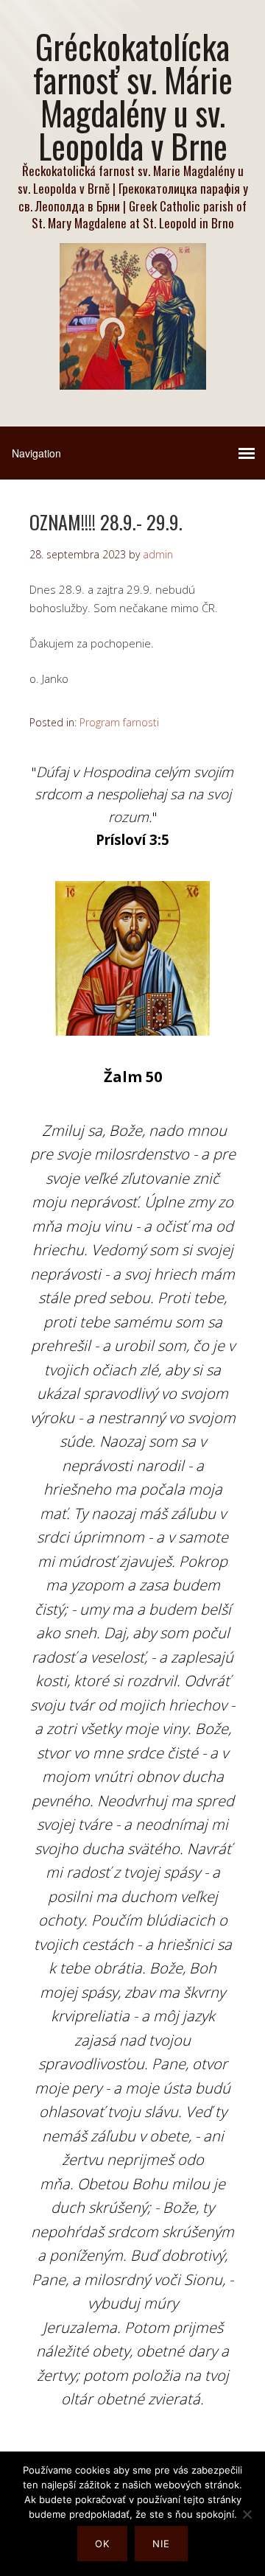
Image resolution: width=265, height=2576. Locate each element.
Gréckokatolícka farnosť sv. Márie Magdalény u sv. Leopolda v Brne (133, 96)
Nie (161, 2544)
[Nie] (247, 2514)
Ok (102, 2544)
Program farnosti (119, 722)
